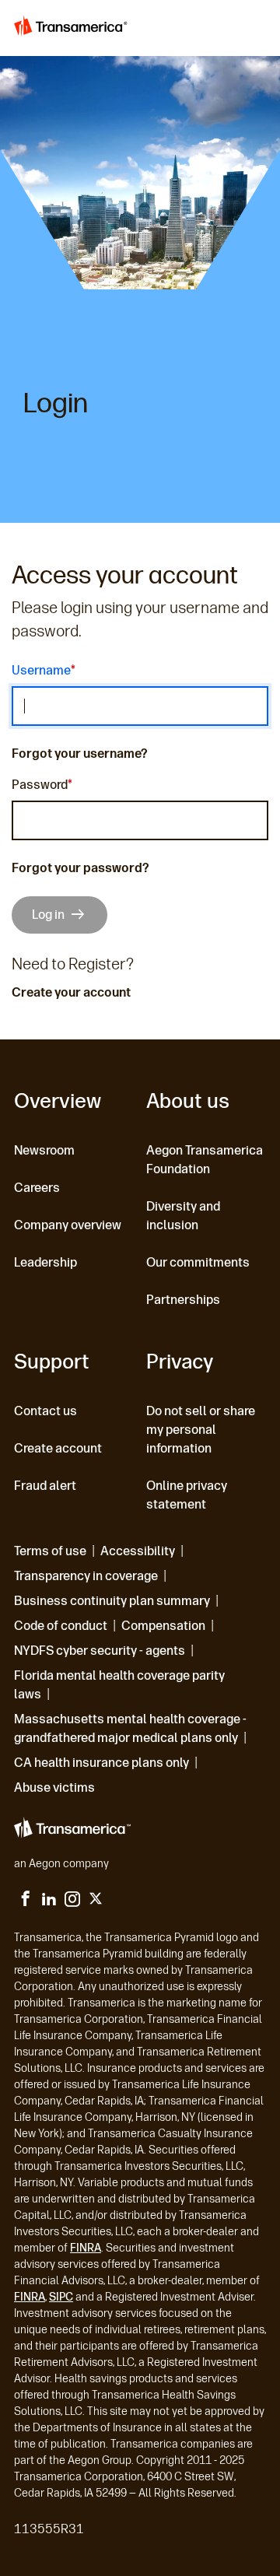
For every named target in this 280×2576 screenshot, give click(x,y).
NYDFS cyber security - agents (100, 1651)
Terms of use (50, 1551)
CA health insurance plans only (101, 1763)
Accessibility (138, 1551)
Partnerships (183, 1300)
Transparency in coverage (86, 1576)
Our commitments (198, 1262)
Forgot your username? (80, 754)
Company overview (68, 1225)
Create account (58, 1448)
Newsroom (44, 1150)
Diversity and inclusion (183, 1216)
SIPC (61, 2297)
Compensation (163, 1626)
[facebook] (26, 1901)
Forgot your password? (80, 868)
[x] (96, 1901)
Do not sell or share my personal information (201, 1430)
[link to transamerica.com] (73, 28)
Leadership (45, 1262)
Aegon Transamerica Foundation (205, 1160)
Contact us (45, 1411)
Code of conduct (61, 1626)
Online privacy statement (187, 1495)
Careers (37, 1188)
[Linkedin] (49, 1901)
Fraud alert (45, 1486)
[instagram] (72, 1901)
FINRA (86, 2248)
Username (41, 671)
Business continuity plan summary (112, 1601)
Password (40, 786)
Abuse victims (54, 1787)
